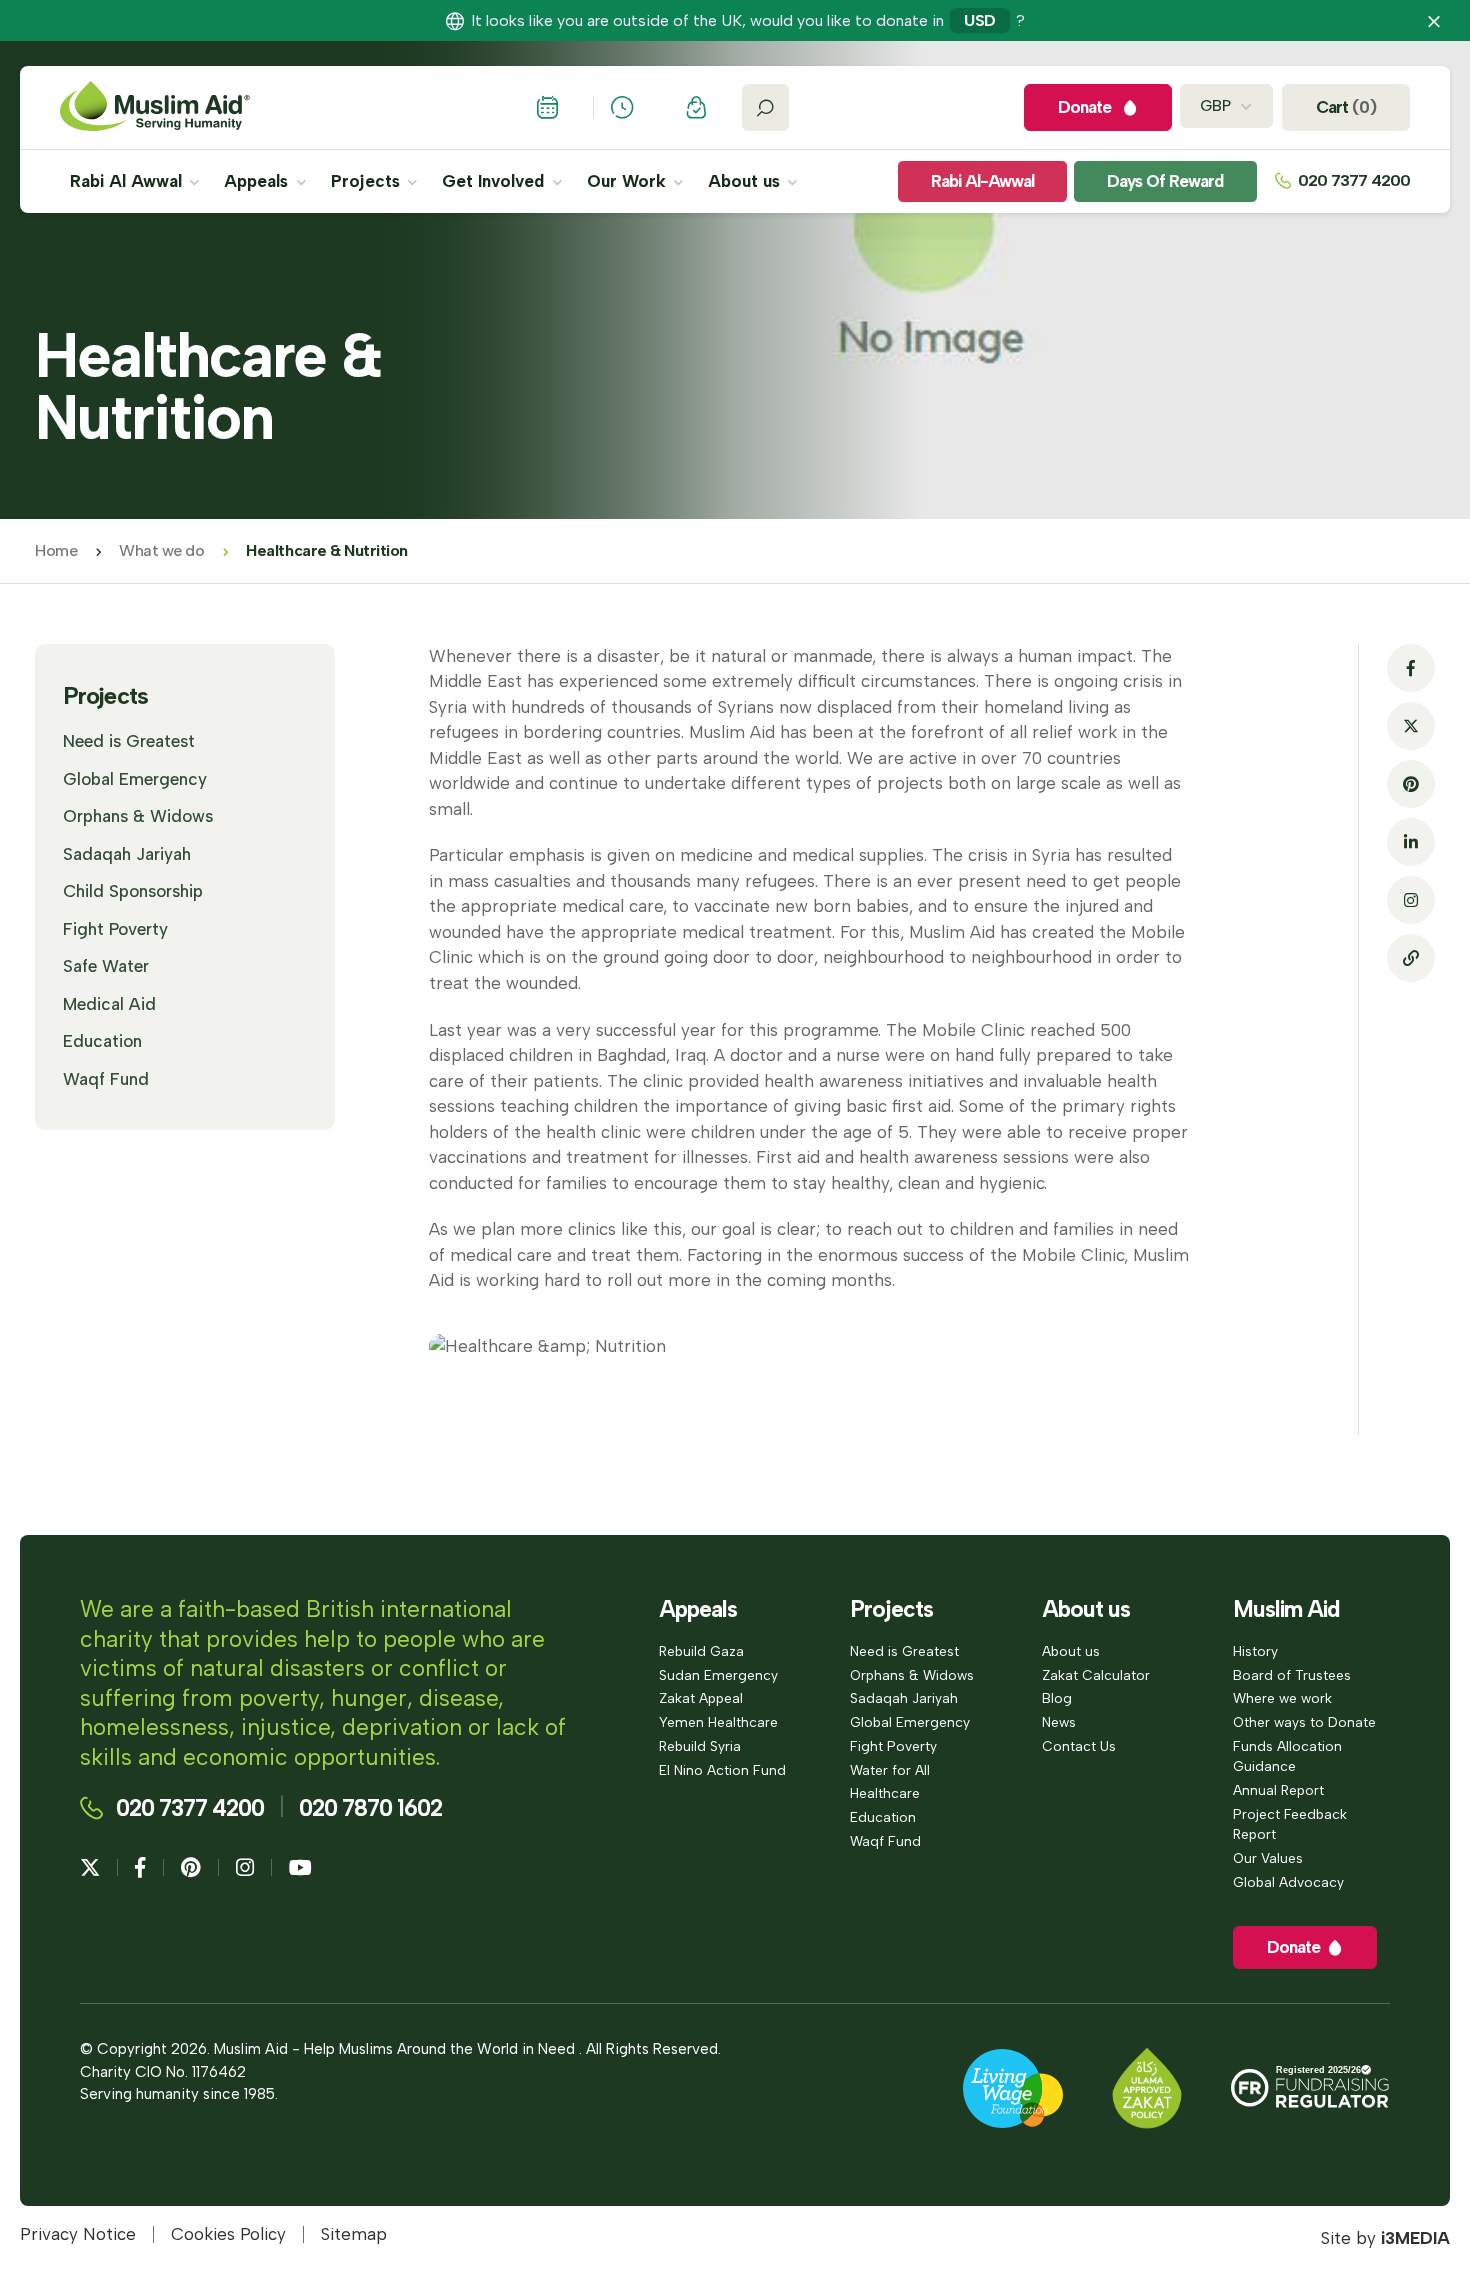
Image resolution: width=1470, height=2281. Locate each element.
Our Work (629, 181)
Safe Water (106, 966)
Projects (368, 181)
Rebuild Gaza (701, 1651)
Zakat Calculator (1096, 1675)
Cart (1346, 107)
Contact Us (1079, 1746)
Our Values (1268, 1858)
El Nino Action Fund (722, 1770)
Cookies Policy (228, 2234)
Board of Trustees (1292, 1675)
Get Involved (495, 181)
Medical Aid (109, 1004)
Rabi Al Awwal (128, 181)
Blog (1057, 1698)
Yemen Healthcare (718, 1722)
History (1255, 1651)
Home (56, 550)
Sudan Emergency (718, 1675)
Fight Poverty (115, 929)
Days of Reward (1165, 181)
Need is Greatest (129, 741)
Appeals (258, 181)
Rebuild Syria (700, 1746)
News (1059, 1722)
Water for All (890, 1770)
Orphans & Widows (138, 816)
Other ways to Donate (1304, 1722)
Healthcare (885, 1793)
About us (746, 181)
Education (102, 1041)
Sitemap (354, 2234)
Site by (1385, 2238)
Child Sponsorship (133, 891)
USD (980, 20)
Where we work (1282, 1698)
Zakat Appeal (701, 1698)
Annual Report (1278, 1790)
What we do (161, 550)
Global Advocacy (1288, 1882)
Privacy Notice (78, 2234)
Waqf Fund (106, 1079)
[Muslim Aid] (155, 107)
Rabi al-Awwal (982, 181)
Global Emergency (135, 779)
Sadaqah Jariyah (127, 854)
